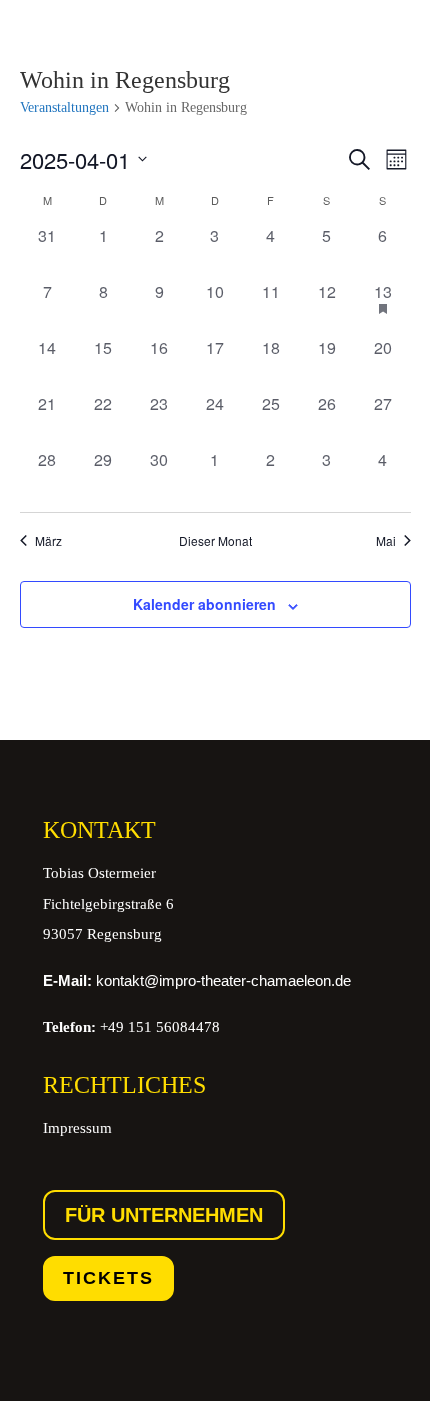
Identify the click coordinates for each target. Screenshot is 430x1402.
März (48, 541)
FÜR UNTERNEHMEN (164, 1215)
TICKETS (108, 1278)
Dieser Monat (215, 541)
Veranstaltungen (64, 107)
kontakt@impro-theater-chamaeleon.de (197, 980)
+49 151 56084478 (131, 1027)
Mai (386, 541)
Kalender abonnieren (204, 604)
